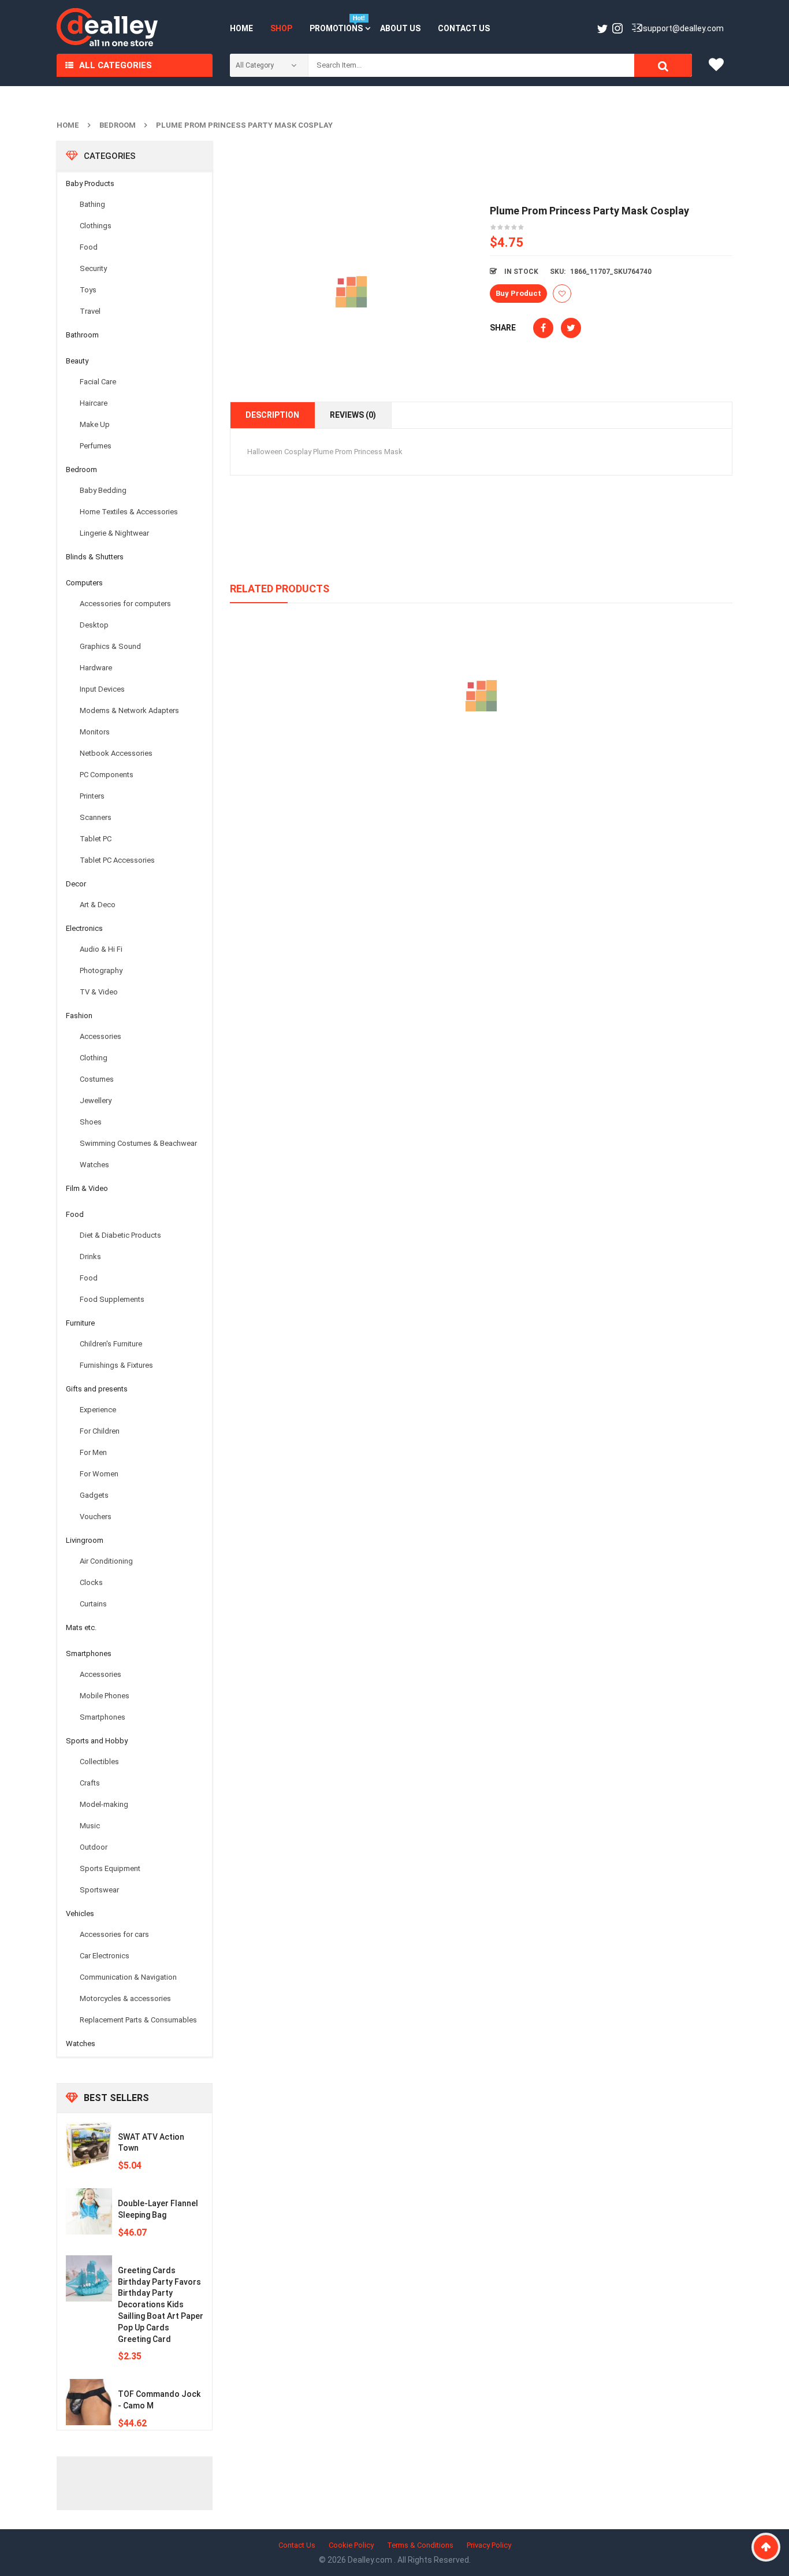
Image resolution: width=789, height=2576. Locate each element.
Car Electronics (105, 1956)
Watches (94, 1165)
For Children (100, 1431)
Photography (101, 970)
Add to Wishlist (562, 294)
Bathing (92, 204)
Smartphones (89, 1653)
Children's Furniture (111, 1344)
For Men (93, 1452)
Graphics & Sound (110, 646)
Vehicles (80, 1914)
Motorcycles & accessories (125, 1998)
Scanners (96, 817)
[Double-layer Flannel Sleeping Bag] (89, 2211)
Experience (98, 1410)
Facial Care (98, 382)
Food (89, 247)
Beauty (77, 361)
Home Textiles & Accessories (129, 512)
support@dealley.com (683, 28)
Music (90, 1826)
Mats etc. (81, 1627)
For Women (99, 1474)
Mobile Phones (105, 1696)
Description (272, 415)
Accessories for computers (125, 604)
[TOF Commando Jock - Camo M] (89, 2402)
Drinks (90, 1257)
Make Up (95, 424)
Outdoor (94, 1847)
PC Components (107, 775)
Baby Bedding (103, 490)
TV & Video (99, 992)
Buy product (518, 293)
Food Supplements (112, 1299)
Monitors (95, 732)
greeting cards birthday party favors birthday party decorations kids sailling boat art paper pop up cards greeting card (161, 2305)
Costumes (97, 1079)
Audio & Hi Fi (101, 949)
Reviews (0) (353, 415)
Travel (90, 311)
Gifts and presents (97, 1389)
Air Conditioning (106, 1561)
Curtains (93, 1604)
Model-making (104, 1804)
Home (68, 125)
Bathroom (82, 335)
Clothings (96, 226)
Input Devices (102, 689)
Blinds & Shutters (95, 557)
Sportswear (99, 1890)
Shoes (91, 1122)
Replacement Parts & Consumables (138, 2020)
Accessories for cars (114, 1934)
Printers (92, 796)
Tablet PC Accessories (117, 860)
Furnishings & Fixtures (116, 1365)
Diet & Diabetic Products (120, 1235)
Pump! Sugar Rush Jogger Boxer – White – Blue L (481, 749)
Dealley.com (371, 2560)
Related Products (280, 589)
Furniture (80, 1323)
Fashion (79, 1016)
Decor (76, 884)
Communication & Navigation (128, 1977)
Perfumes (96, 446)
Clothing (94, 1058)
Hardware (96, 668)
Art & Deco (98, 905)
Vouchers (96, 1517)
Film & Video (87, 1188)
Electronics (84, 928)
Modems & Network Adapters (129, 710)
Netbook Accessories (116, 753)
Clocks (91, 1582)
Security (93, 268)
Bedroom (118, 125)
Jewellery (96, 1100)
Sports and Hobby (97, 1741)
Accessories (101, 1036)
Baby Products (90, 183)
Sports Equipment (110, 1868)
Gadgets (94, 1495)
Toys (88, 290)
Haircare (94, 403)
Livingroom (85, 1540)
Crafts (90, 1783)
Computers (84, 583)
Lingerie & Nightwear (114, 533)
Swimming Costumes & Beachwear (138, 1143)
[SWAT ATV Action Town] (89, 2145)
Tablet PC (96, 839)
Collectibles (99, 1762)
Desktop (94, 625)
